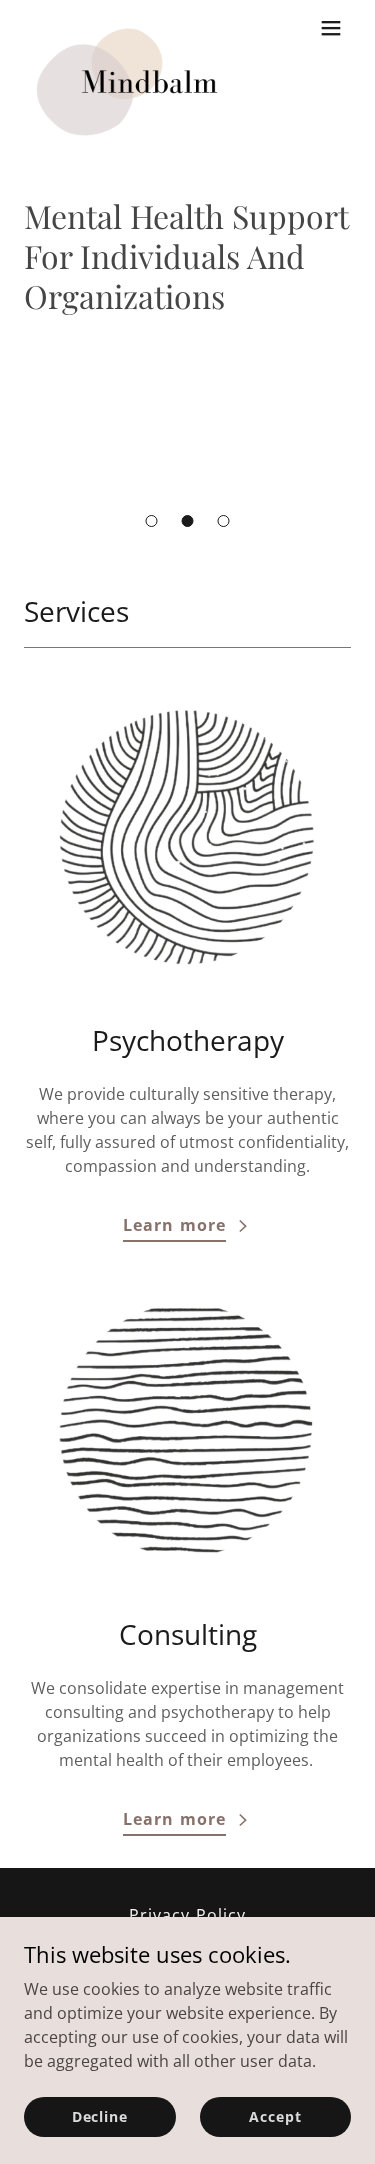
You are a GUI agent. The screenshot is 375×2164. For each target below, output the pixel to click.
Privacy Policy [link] (187, 1915)
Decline (100, 2116)
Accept (275, 2116)
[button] (152, 521)
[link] (132, 28)
